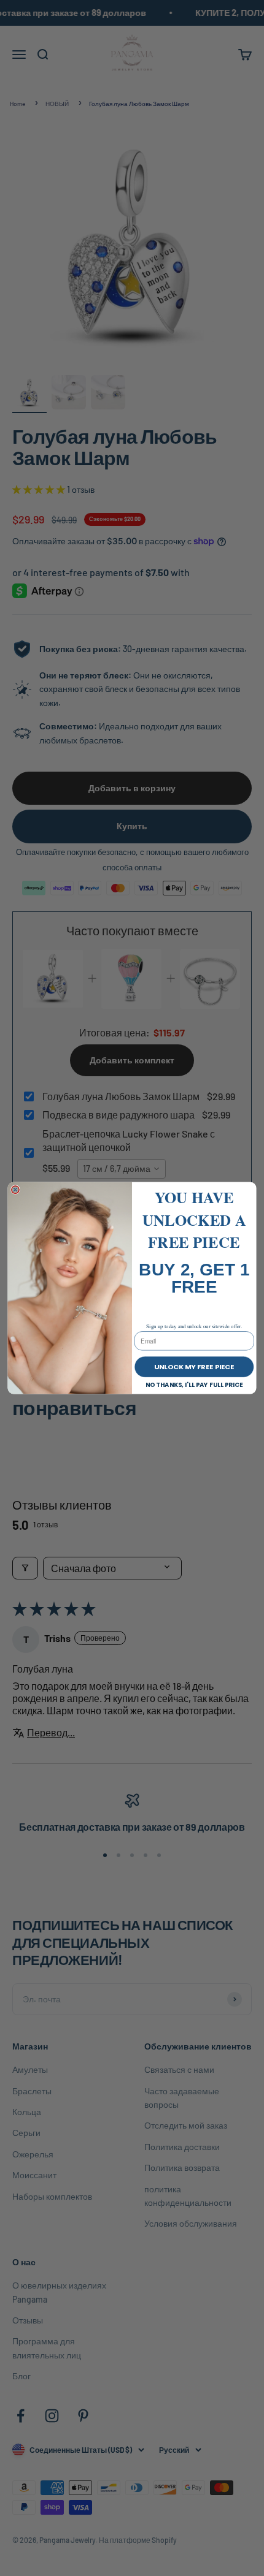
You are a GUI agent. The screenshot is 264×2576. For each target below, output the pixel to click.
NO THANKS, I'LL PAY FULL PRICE (195, 1385)
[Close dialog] (15, 1190)
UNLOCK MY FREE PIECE (194, 1367)
